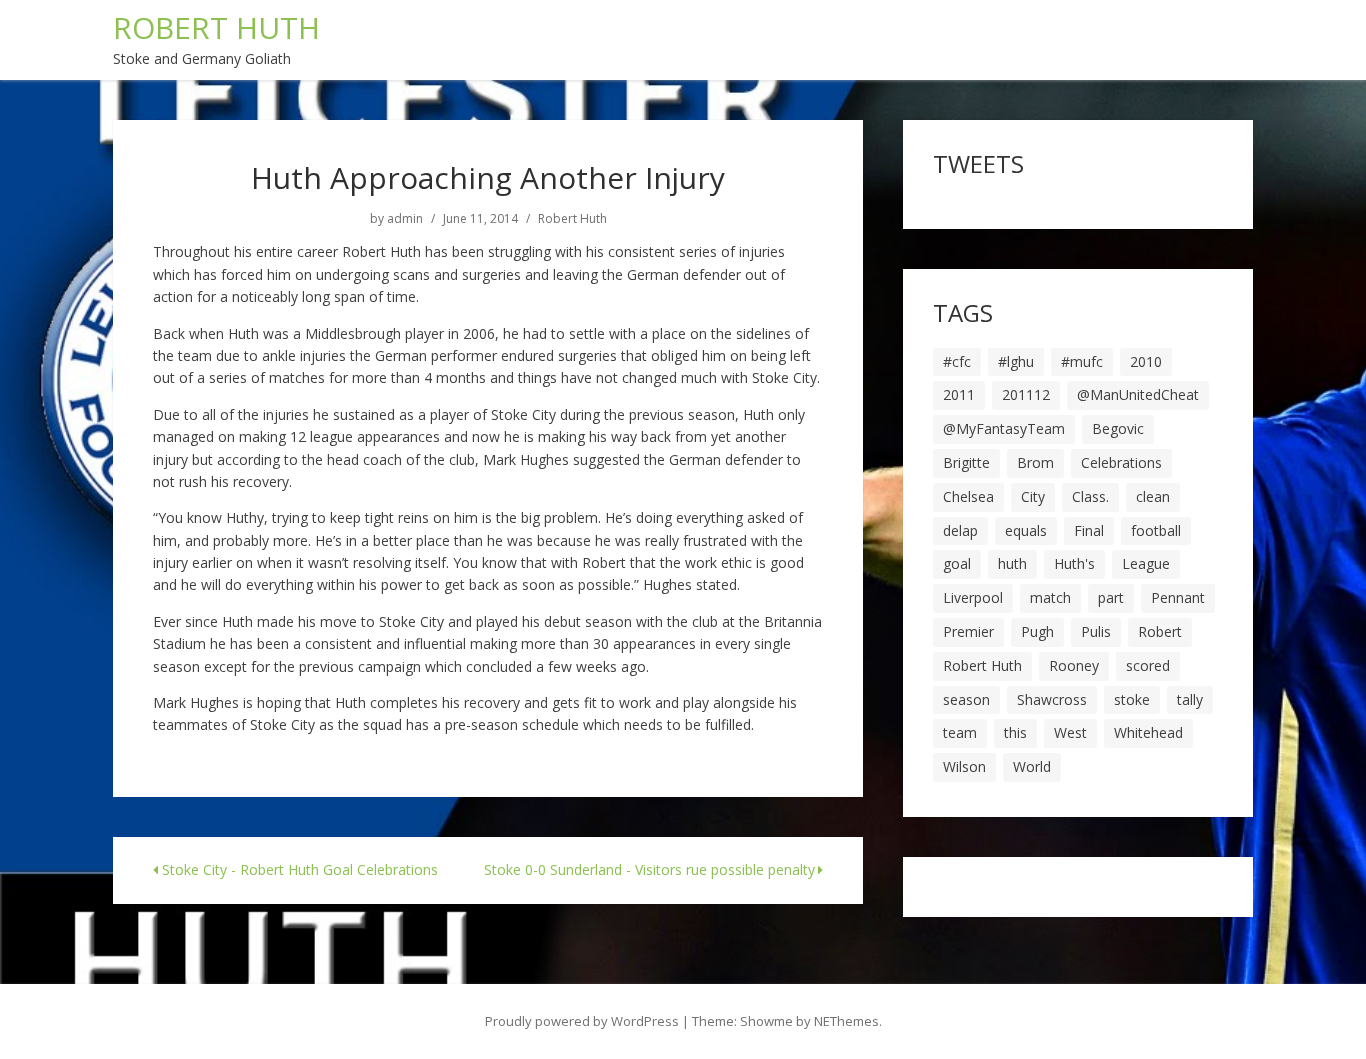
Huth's (1074, 563)
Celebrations (1121, 462)
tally (1190, 699)
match (1050, 597)
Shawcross (1052, 699)
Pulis (1096, 631)
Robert (1160, 631)
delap (960, 530)
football (1156, 530)
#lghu (1016, 361)
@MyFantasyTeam (1004, 428)
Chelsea (968, 496)
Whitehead (1148, 732)
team (960, 732)
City (1033, 496)
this (1015, 732)
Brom (1035, 462)
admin (405, 219)
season (966, 699)
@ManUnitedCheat (1138, 394)
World (1032, 766)
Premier (968, 631)
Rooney (1074, 665)
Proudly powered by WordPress (582, 1021)
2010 (1146, 361)
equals (1026, 530)
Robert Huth (572, 219)
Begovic (1118, 428)
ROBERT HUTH (216, 27)
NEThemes (846, 1021)
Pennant (1178, 597)
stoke (1132, 699)
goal (957, 563)
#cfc (957, 361)
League (1146, 563)
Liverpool (973, 597)
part (1111, 597)
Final (1089, 530)
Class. (1090, 496)
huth (1012, 563)
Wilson (964, 766)
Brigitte (966, 462)
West (1070, 732)
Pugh (1037, 631)
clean (1153, 496)
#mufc (1082, 361)
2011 (959, 394)
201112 (1026, 394)
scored (1148, 665)
